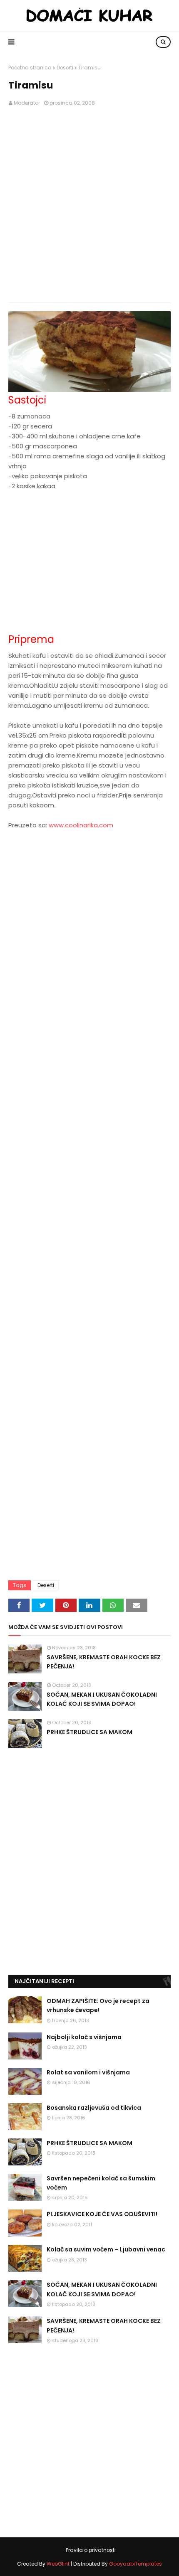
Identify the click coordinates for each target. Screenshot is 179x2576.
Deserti (65, 68)
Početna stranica (30, 68)
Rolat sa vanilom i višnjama (88, 2072)
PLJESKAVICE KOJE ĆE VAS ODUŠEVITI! (102, 2214)
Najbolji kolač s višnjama (84, 2037)
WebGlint (58, 2564)
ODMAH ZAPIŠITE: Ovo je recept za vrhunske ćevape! (98, 2005)
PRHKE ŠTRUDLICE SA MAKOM (89, 1732)
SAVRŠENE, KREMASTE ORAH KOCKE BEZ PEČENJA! (104, 1662)
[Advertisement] (89, 205)
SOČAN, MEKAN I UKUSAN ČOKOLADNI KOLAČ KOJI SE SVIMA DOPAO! (102, 1699)
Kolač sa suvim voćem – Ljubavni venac (106, 2249)
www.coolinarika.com (81, 825)
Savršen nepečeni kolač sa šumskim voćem (101, 2183)
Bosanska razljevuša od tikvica (94, 2108)
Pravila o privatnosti (91, 2550)
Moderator (27, 103)
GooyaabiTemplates (135, 2564)
